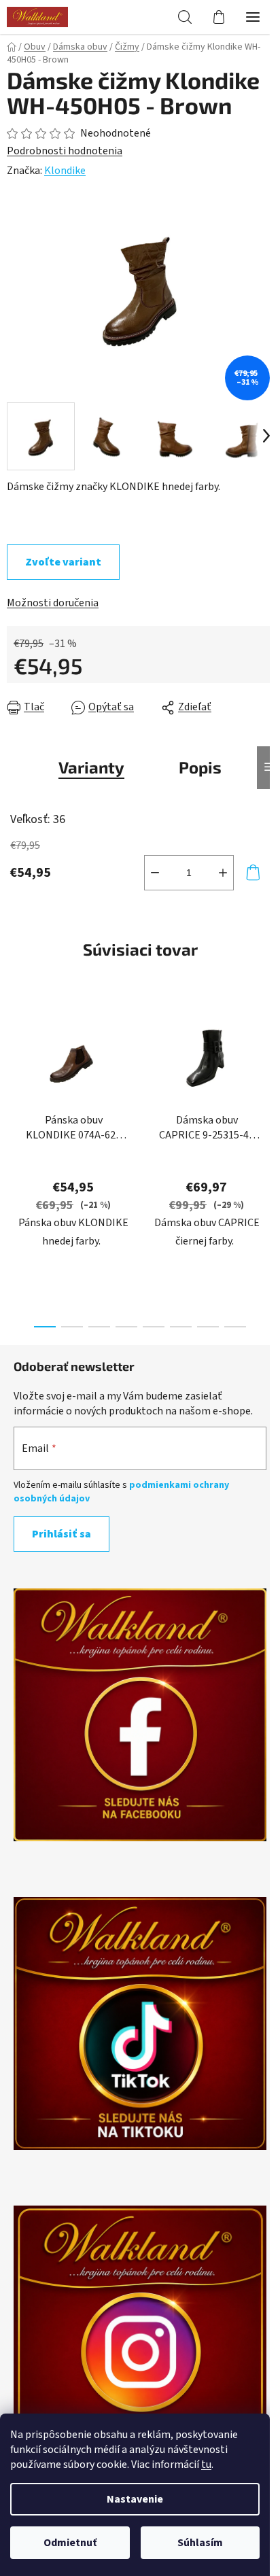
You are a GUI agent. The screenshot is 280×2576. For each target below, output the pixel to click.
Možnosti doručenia (53, 603)
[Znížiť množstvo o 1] (155, 873)
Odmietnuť (70, 2543)
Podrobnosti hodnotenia (65, 151)
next (266, 1078)
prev (14, 1078)
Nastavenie (135, 2499)
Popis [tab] (200, 767)
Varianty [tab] (91, 767)
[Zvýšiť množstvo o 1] (223, 873)
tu (206, 2465)
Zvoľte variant (63, 562)
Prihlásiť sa (62, 1534)
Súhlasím (200, 2543)
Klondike (65, 171)
